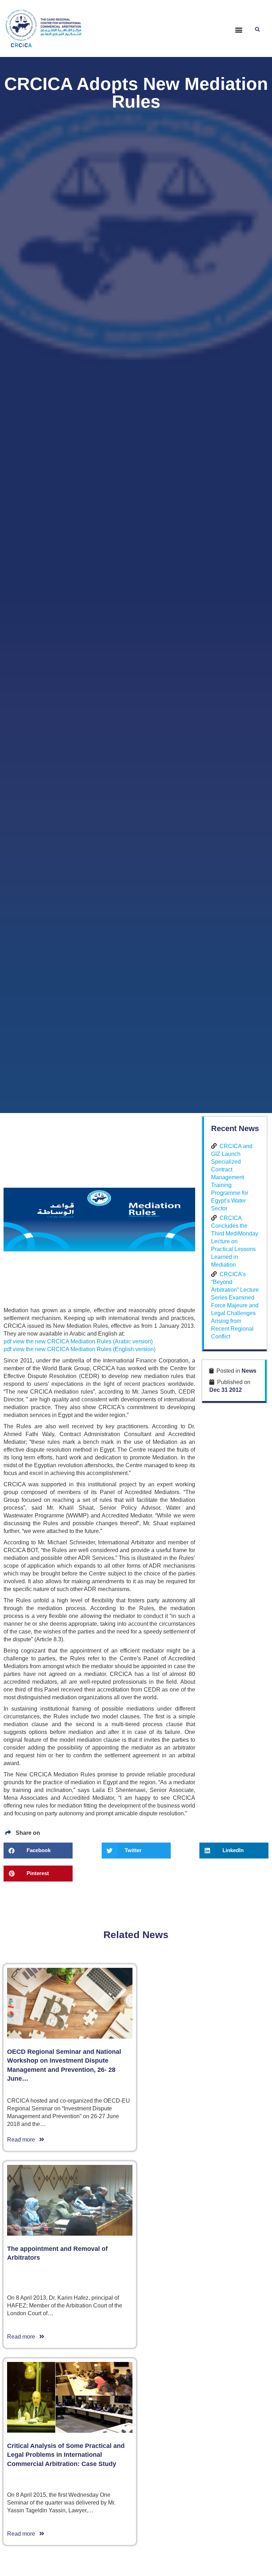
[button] (239, 30)
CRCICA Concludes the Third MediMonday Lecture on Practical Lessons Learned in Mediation (235, 1241)
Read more (23, 2140)
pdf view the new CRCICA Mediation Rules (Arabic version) (78, 1341)
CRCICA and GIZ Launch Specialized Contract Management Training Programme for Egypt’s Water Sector (232, 1177)
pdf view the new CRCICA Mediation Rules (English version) (80, 1349)
